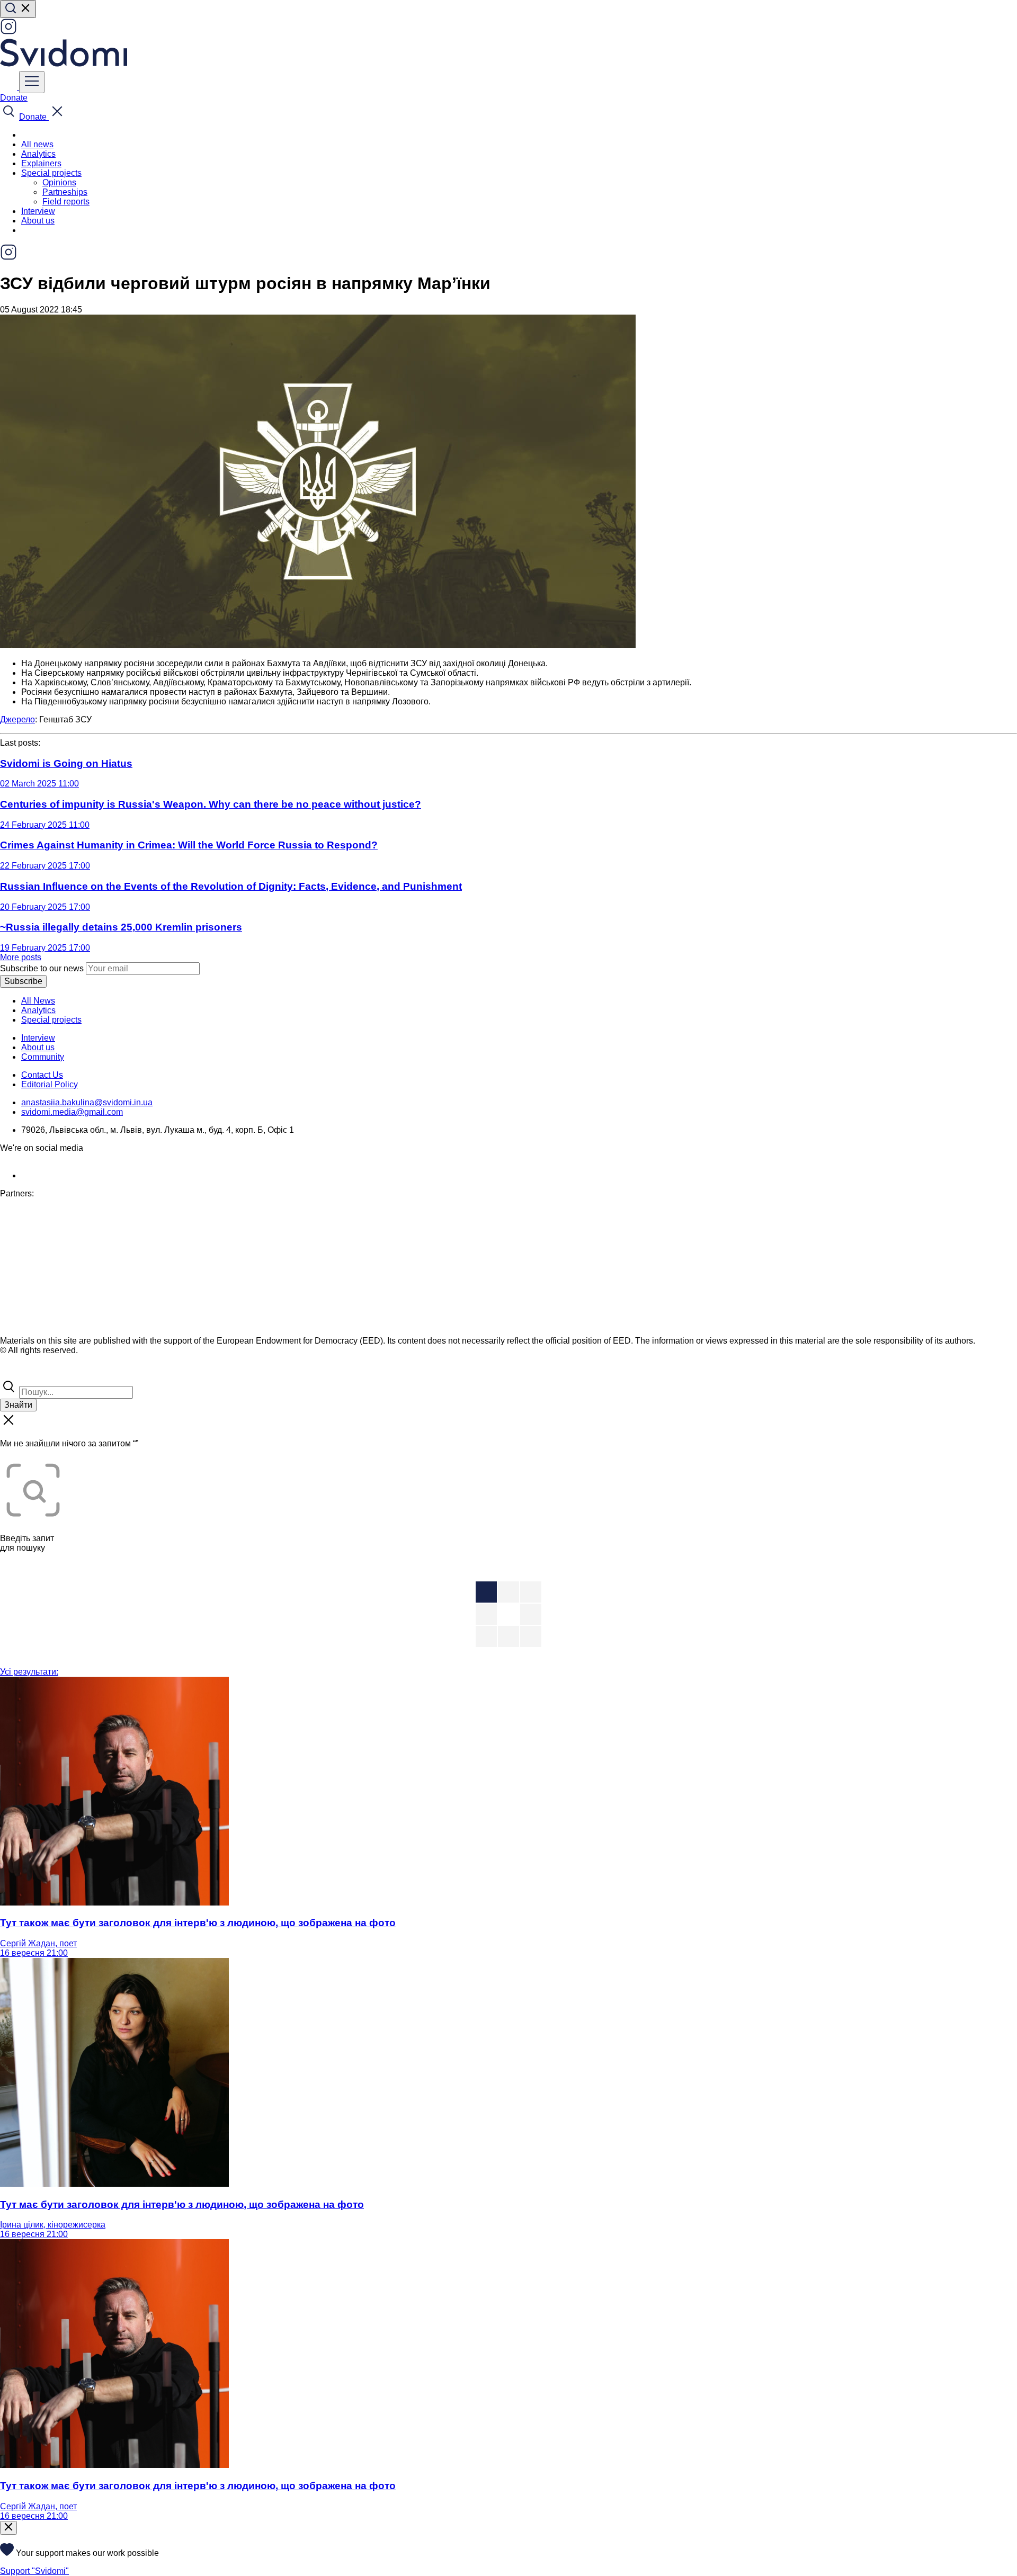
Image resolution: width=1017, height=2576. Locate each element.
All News (38, 1001)
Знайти (18, 1405)
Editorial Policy (50, 1084)
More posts (21, 957)
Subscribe (23, 981)
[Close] (8, 2528)
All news (37, 144)
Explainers (41, 163)
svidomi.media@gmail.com (72, 1112)
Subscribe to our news (42, 968)
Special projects (51, 1020)
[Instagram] (8, 32)
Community (43, 1057)
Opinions (59, 182)
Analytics (38, 154)
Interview (38, 211)
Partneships (65, 192)
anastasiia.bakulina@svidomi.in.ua (87, 1102)
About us (38, 221)
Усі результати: (29, 1672)
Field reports (66, 202)
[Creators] (21, 1373)
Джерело (17, 719)
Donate (14, 98)
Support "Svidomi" (34, 2571)
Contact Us (42, 1075)
